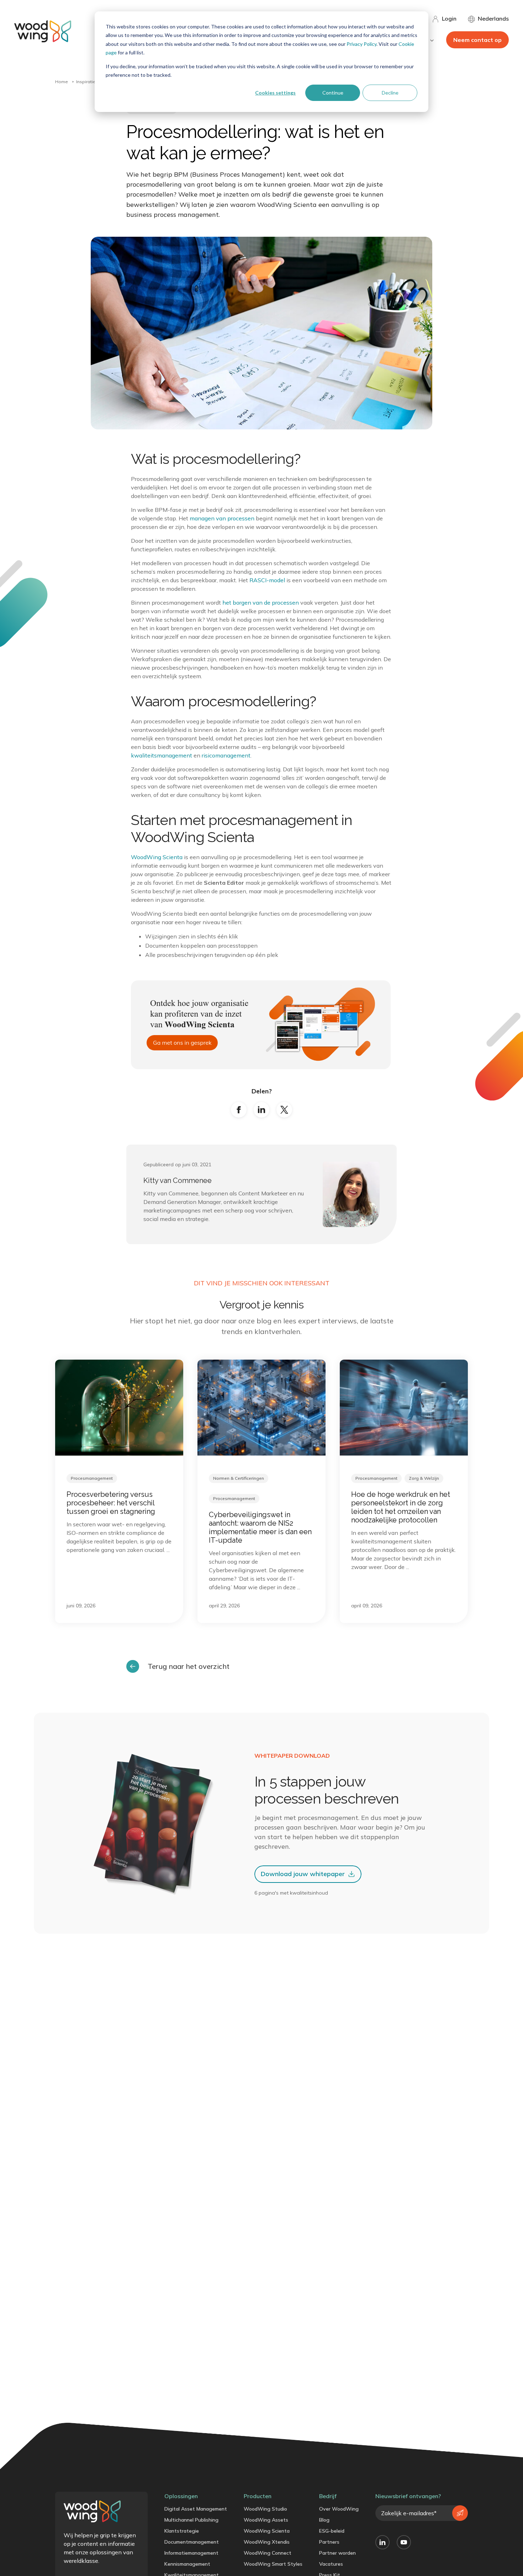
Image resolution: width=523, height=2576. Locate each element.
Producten (258, 2496)
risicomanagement (226, 755)
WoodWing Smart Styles (273, 2564)
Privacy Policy (361, 44)
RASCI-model (267, 580)
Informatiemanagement (191, 2553)
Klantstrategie (182, 2531)
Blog (324, 2520)
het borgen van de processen (261, 603)
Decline (390, 93)
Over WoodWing (339, 2509)
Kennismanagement (187, 2564)
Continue (333, 93)
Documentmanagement (192, 2542)
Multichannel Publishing (191, 2520)
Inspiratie (86, 82)
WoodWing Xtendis (267, 2542)
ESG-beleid (332, 2531)
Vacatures (331, 2564)
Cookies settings (275, 93)
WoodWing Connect (268, 2553)
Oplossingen (181, 2496)
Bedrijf (328, 2496)
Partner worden (337, 2553)
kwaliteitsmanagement (162, 755)
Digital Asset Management (196, 2509)
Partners (329, 2542)
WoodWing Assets (266, 2520)
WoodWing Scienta (157, 857)
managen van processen (222, 518)
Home (62, 82)
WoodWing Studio (265, 2509)
